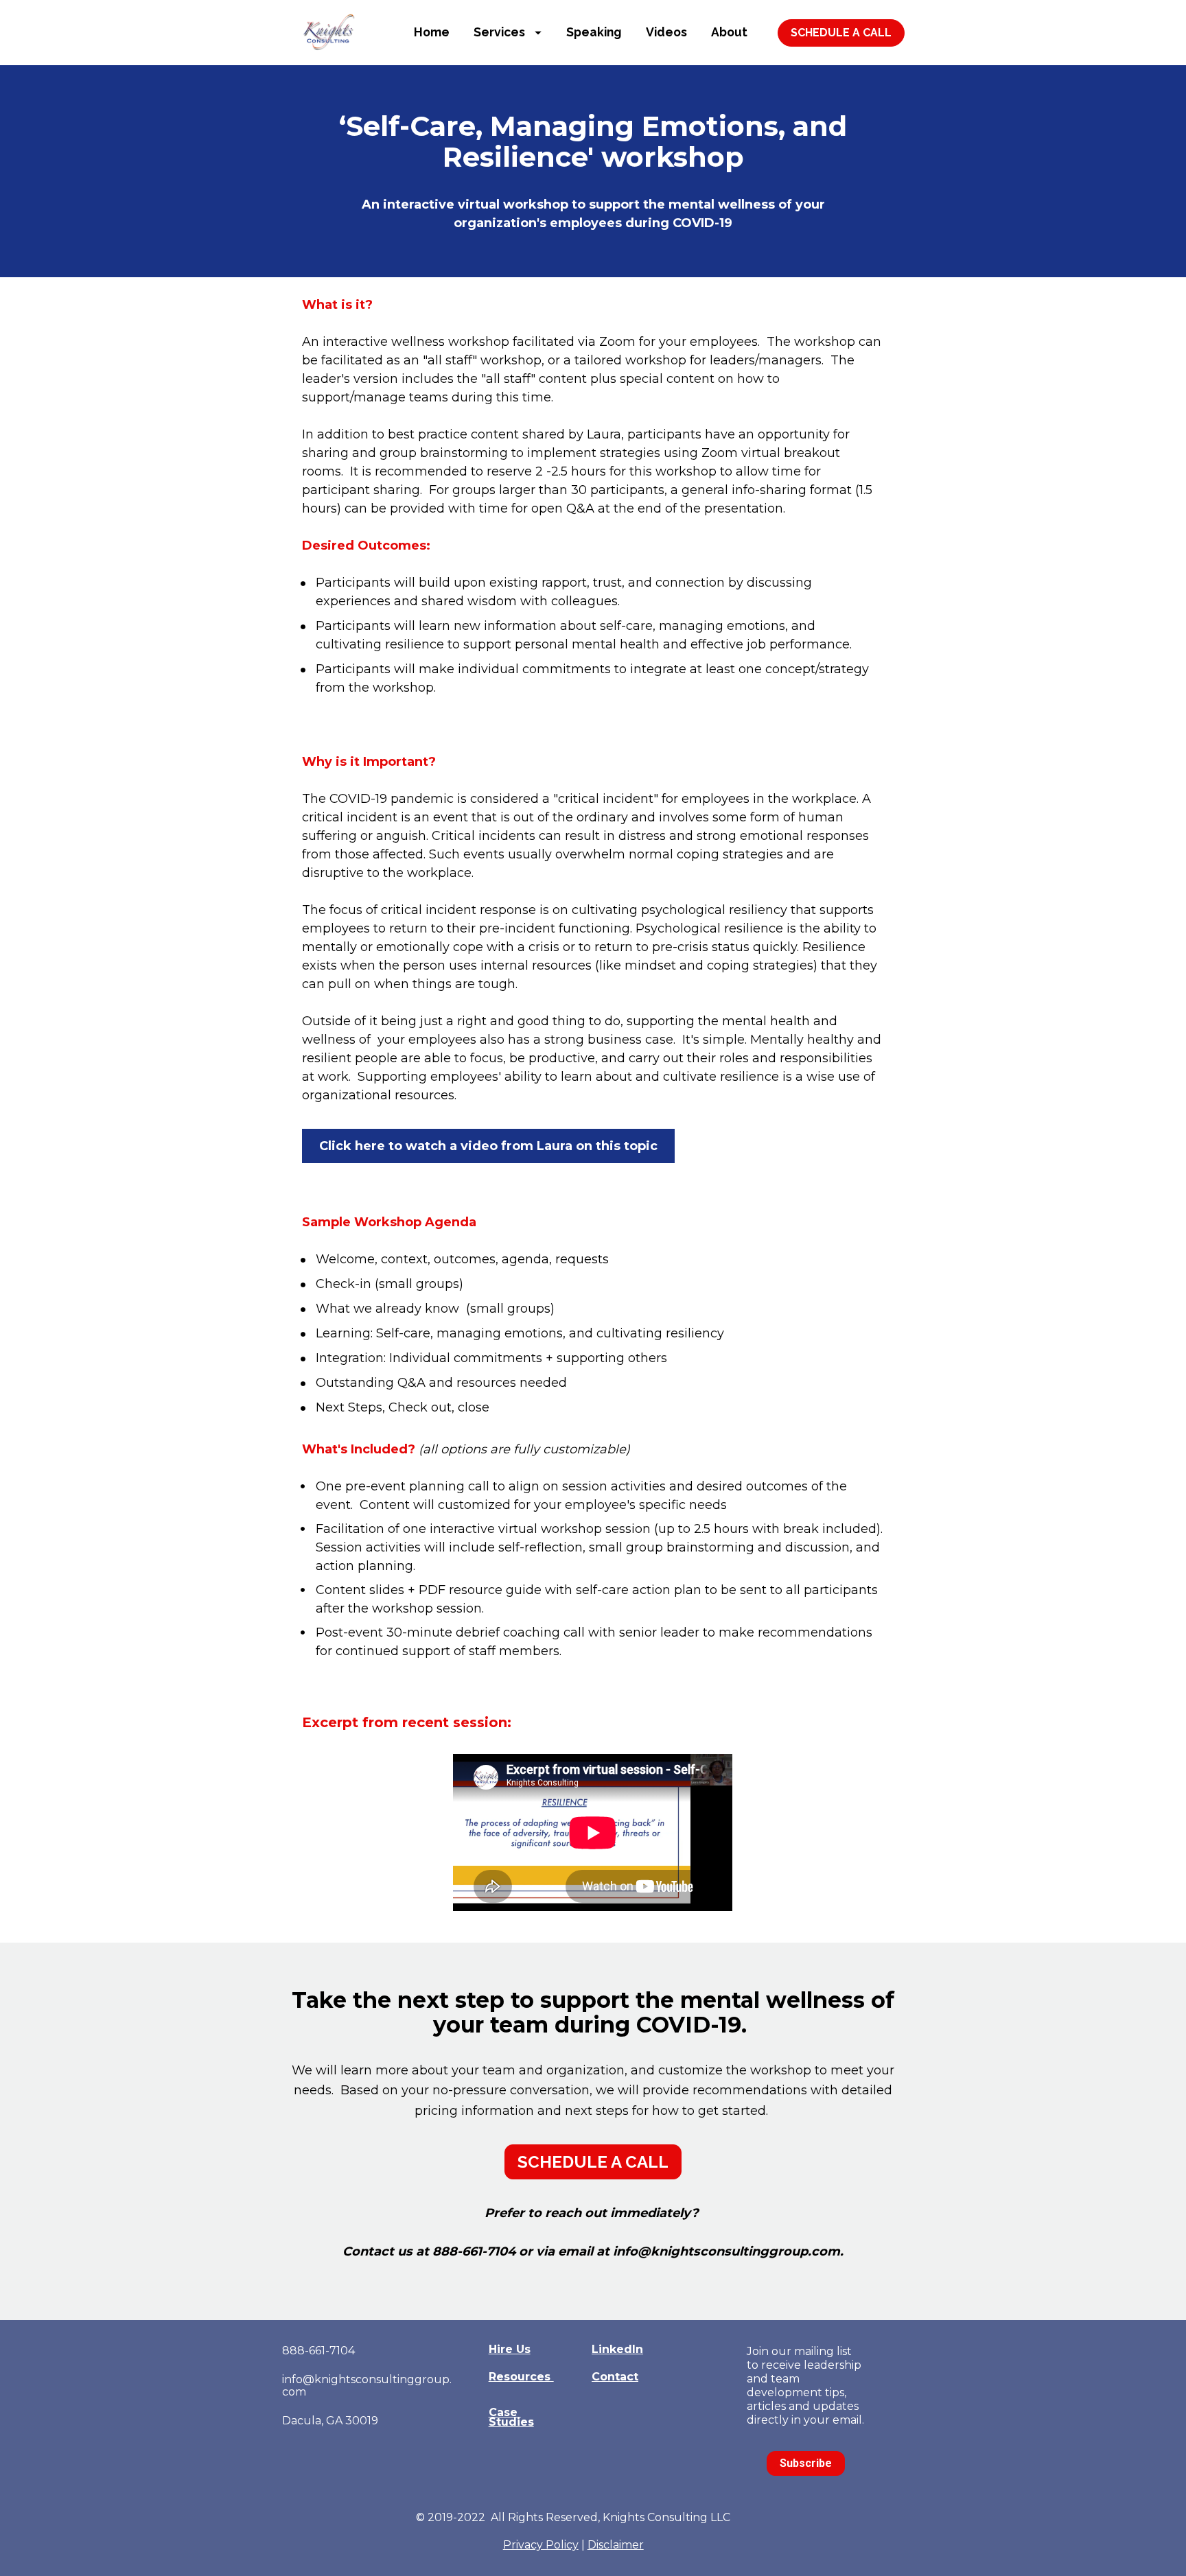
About (729, 32)
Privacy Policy (541, 2545)
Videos (666, 32)
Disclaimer (616, 2545)
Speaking (594, 32)
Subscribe (806, 2463)
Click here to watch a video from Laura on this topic (488, 1146)
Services (499, 32)
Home (432, 32)
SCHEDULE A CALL (841, 33)
